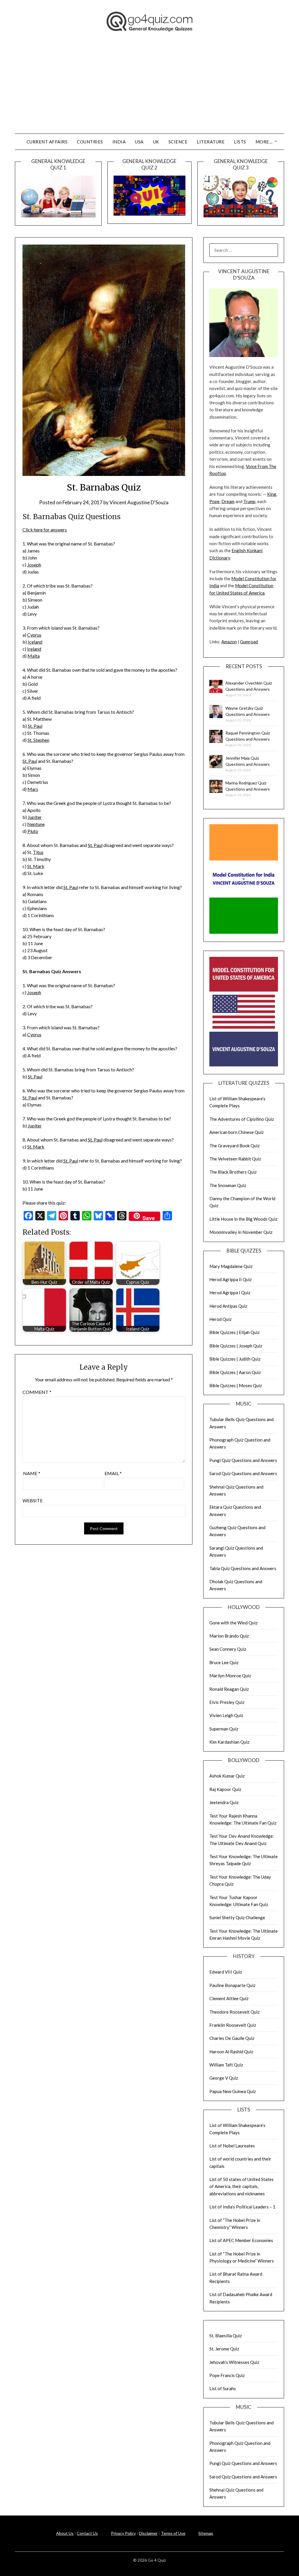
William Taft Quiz (226, 2065)
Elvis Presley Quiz (227, 1702)
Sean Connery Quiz (228, 1649)
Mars (33, 789)
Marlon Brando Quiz (229, 1636)
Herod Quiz (220, 1319)
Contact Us (87, 2533)
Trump (249, 501)
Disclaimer (148, 2533)
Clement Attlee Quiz (229, 1998)
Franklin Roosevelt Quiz (233, 2025)
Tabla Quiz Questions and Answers (243, 1568)
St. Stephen (38, 740)
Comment (37, 1392)
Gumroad (249, 642)
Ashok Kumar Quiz (227, 1776)
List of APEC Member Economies (241, 2240)
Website (33, 1500)
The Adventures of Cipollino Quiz (242, 1119)
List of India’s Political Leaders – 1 (242, 2207)
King (272, 494)
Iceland (35, 642)
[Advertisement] (149, 90)
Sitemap (206, 2533)
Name (32, 1473)
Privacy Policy (123, 2533)
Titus (38, 852)
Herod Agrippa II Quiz (231, 1279)
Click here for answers (45, 530)
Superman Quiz (224, 1729)
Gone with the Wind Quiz (233, 1623)
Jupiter (35, 817)
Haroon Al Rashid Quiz (231, 2052)
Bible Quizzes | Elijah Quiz (234, 1332)
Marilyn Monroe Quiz (230, 1676)
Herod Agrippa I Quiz (230, 1293)
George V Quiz (224, 2078)
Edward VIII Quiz (226, 1972)
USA (139, 142)
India (119, 142)
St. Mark (36, 866)
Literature (211, 142)
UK (156, 142)
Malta (34, 656)
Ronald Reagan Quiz (229, 1689)
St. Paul (35, 726)
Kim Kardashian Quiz (229, 1742)
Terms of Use (173, 2533)
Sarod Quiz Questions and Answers (243, 1473)
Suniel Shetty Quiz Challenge (237, 1917)
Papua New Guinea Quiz (233, 2091)
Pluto (33, 831)
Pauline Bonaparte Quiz (232, 1985)
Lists (240, 142)
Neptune (36, 824)
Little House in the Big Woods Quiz (243, 1219)
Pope (214, 501)
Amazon (229, 642)
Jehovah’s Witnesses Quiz (234, 2362)
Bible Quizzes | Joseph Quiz (236, 1346)
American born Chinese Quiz (237, 1132)
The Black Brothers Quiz (233, 1172)
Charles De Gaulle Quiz (232, 2038)
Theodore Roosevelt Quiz (234, 2012)
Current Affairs (47, 142)
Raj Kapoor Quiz (225, 1789)
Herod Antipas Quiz (228, 1306)
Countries (90, 142)
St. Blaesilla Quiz (226, 2336)
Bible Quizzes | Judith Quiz (235, 1359)
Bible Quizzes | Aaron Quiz (235, 1372)
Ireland (34, 649)
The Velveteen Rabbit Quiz (235, 1159)
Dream (228, 501)
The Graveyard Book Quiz (234, 1146)
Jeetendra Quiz (224, 1802)
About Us (65, 2533)
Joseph (34, 565)
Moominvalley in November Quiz (241, 1232)
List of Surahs (223, 2388)
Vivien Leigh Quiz (226, 1715)
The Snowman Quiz (228, 1185)
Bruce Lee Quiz (224, 1662)
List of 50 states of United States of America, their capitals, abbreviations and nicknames (241, 2186)
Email (113, 1473)
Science (178, 142)
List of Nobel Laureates (232, 2146)
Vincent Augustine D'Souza (139, 502)
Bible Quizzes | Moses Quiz (236, 1385)
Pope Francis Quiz (227, 2375)
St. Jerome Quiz (224, 2349)
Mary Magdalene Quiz (231, 1266)
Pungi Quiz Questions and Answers (243, 1460)
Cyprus (34, 635)
